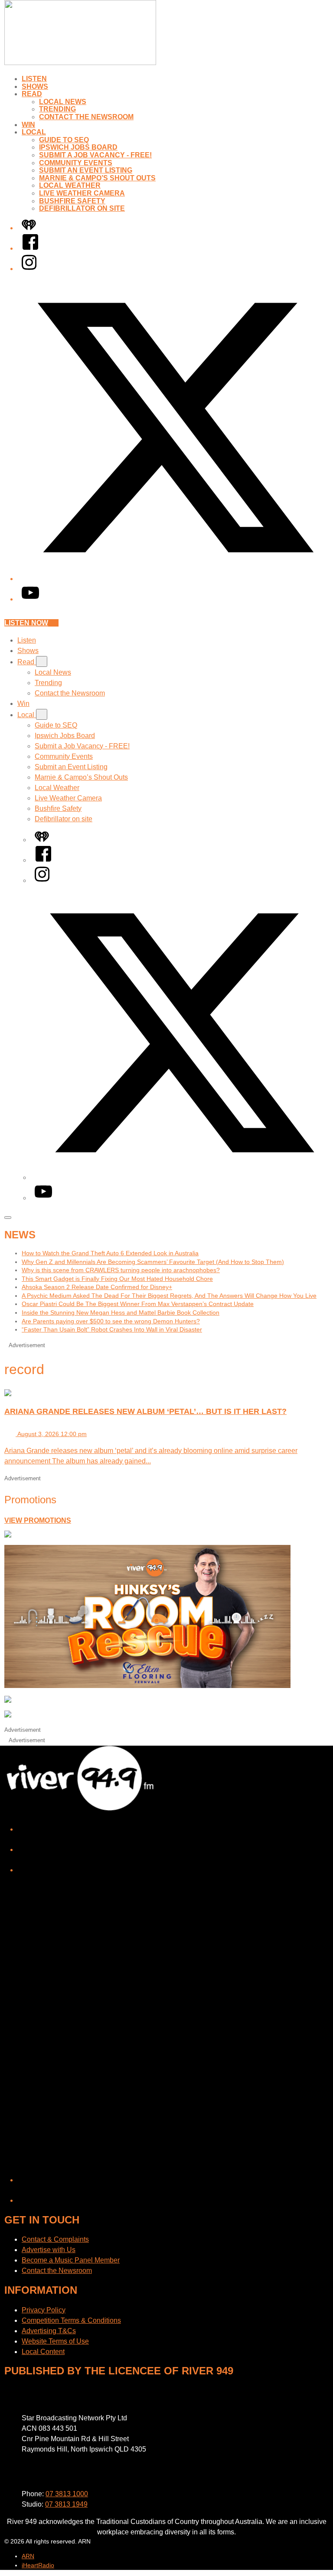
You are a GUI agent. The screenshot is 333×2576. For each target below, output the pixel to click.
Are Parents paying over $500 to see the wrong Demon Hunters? (111, 1321)
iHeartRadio (38, 2565)
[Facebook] (30, 248)
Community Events (76, 163)
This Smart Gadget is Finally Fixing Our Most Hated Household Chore (117, 1279)
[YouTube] (30, 599)
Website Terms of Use (55, 2341)
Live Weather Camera (82, 193)
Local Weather (70, 185)
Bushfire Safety (72, 201)
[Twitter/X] (175, 579)
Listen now (26, 623)
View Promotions (38, 1520)
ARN (28, 2556)
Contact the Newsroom (86, 117)
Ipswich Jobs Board (78, 147)
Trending (57, 109)
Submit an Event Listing (86, 170)
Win (28, 125)
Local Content (43, 2352)
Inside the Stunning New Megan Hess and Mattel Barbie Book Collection (121, 1312)
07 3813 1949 (66, 2504)
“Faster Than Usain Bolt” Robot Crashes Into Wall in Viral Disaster (112, 1329)
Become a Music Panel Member (71, 2260)
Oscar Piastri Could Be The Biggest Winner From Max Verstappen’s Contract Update (138, 1304)
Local (34, 132)
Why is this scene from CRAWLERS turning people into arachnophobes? (121, 1270)
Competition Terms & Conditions (71, 2320)
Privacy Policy (44, 2310)
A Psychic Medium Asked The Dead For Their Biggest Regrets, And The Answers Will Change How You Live (169, 1296)
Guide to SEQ (64, 140)
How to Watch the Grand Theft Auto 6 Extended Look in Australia (110, 1253)
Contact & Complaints (55, 2239)
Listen (34, 79)
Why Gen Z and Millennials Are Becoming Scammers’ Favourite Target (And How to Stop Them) (153, 1262)
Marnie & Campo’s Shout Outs (97, 178)
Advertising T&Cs (49, 2331)
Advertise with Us (49, 2250)
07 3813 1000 (67, 2494)
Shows (35, 87)
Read (32, 94)
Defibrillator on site (82, 208)
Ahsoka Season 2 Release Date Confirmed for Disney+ (97, 1287)
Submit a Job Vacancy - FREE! (95, 155)
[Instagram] (29, 269)
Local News (63, 102)
